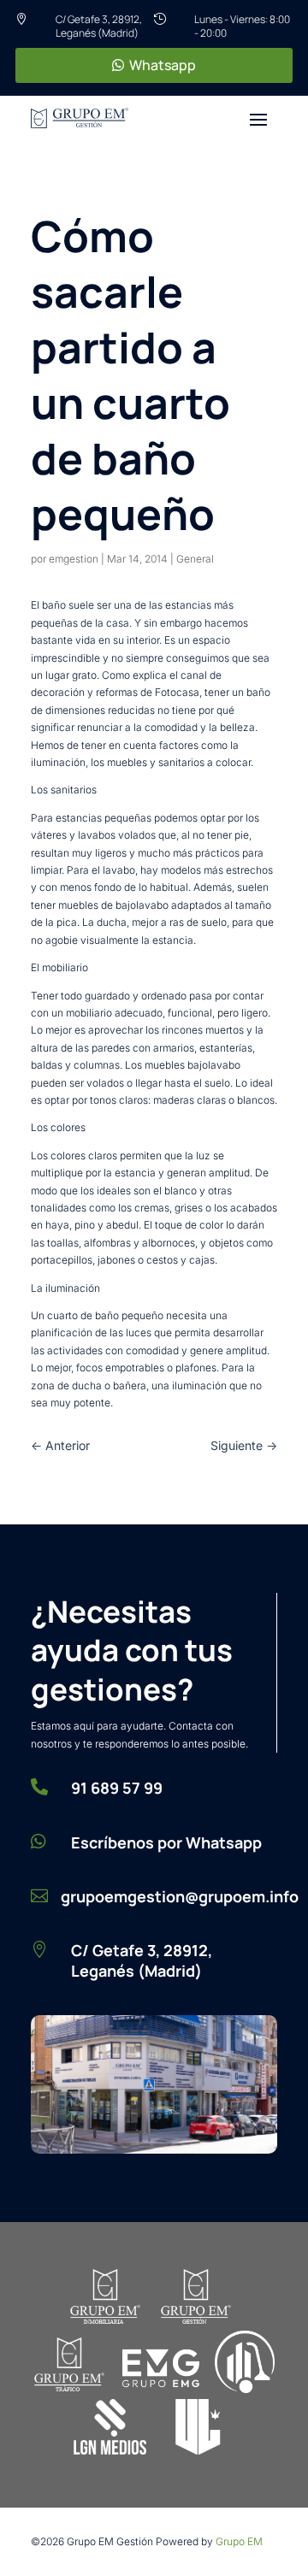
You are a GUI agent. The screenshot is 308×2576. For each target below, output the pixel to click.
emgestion (74, 559)
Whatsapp (163, 65)
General (195, 559)
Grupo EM (239, 2541)
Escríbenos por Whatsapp (166, 1842)
